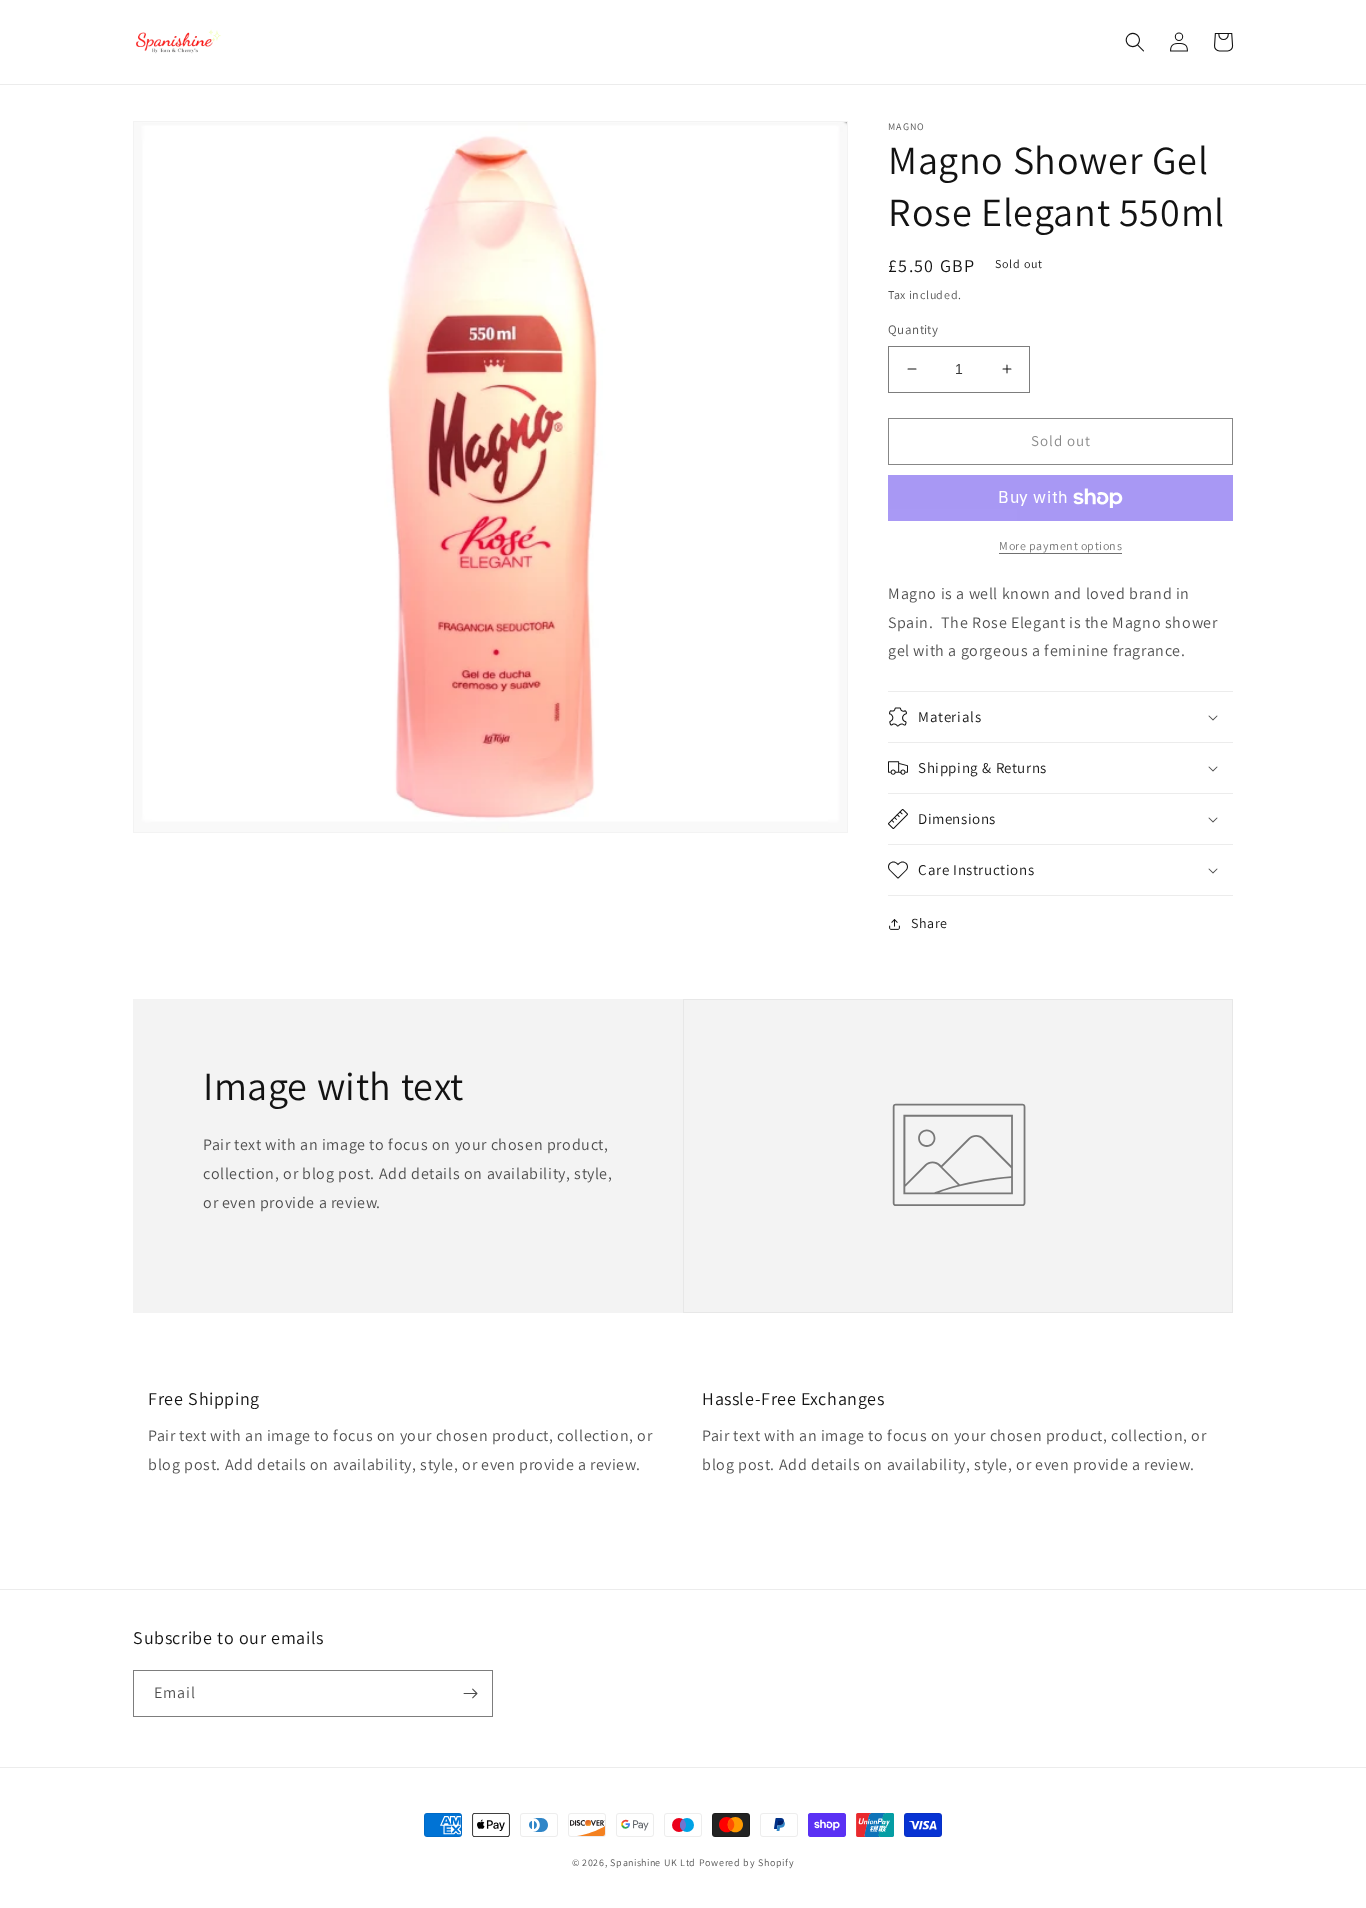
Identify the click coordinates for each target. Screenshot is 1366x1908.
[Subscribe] (470, 1693)
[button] (1135, 42)
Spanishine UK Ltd (653, 1862)
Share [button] (929, 923)
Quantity (913, 329)
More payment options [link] (1060, 545)
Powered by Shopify (747, 1862)
